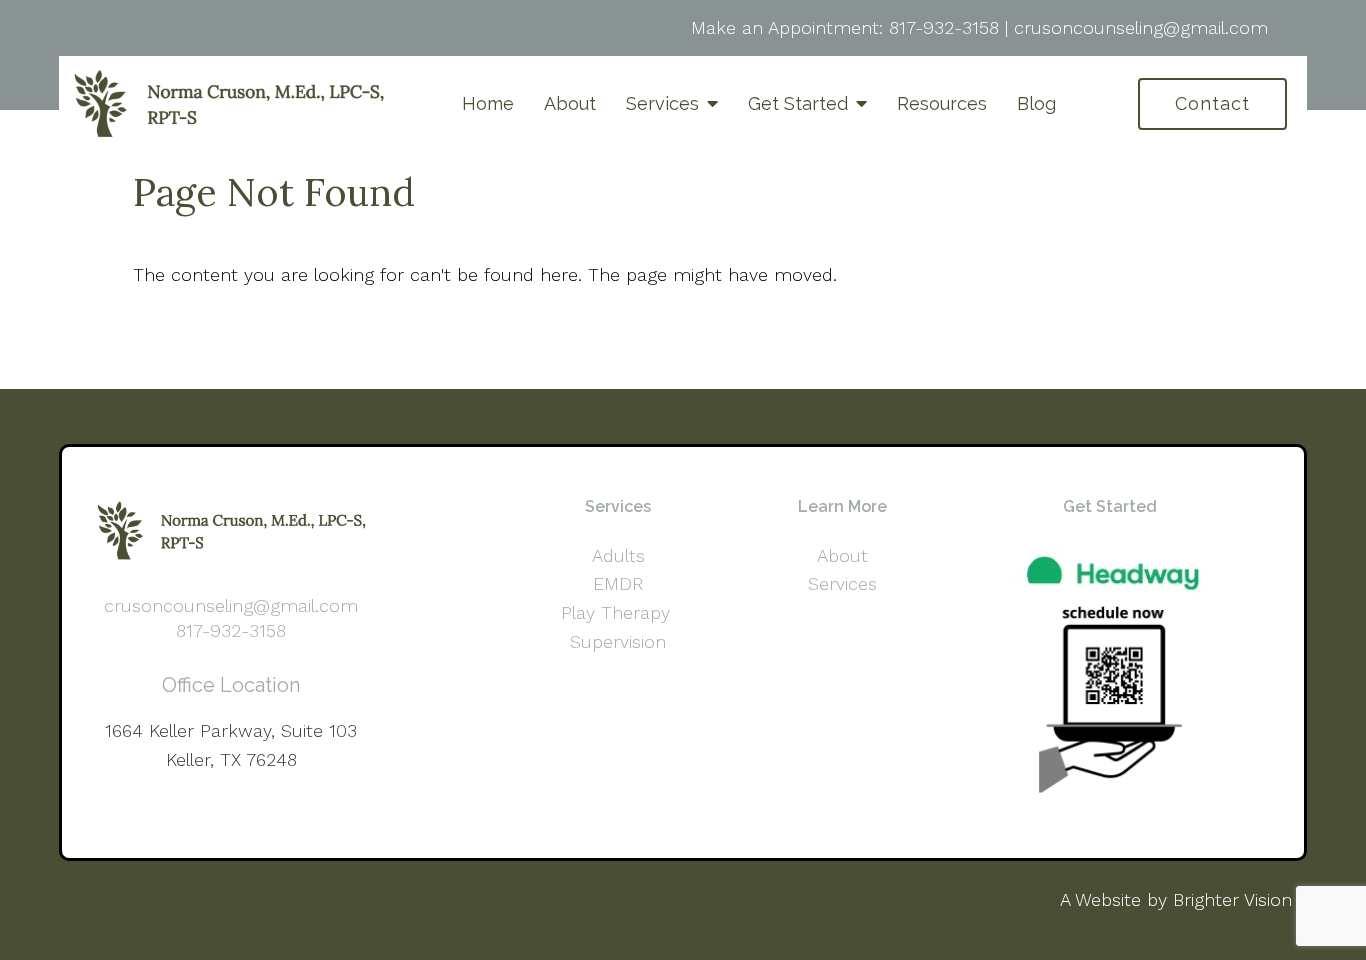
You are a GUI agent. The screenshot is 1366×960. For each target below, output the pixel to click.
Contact (1212, 103)
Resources (942, 103)
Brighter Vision (1232, 899)
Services (662, 103)
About (570, 103)
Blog (1036, 103)
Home (488, 103)
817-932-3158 (944, 27)
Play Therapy (618, 612)
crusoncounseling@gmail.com (1141, 27)
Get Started (798, 103)
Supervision (618, 641)
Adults (618, 555)
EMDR (618, 583)
